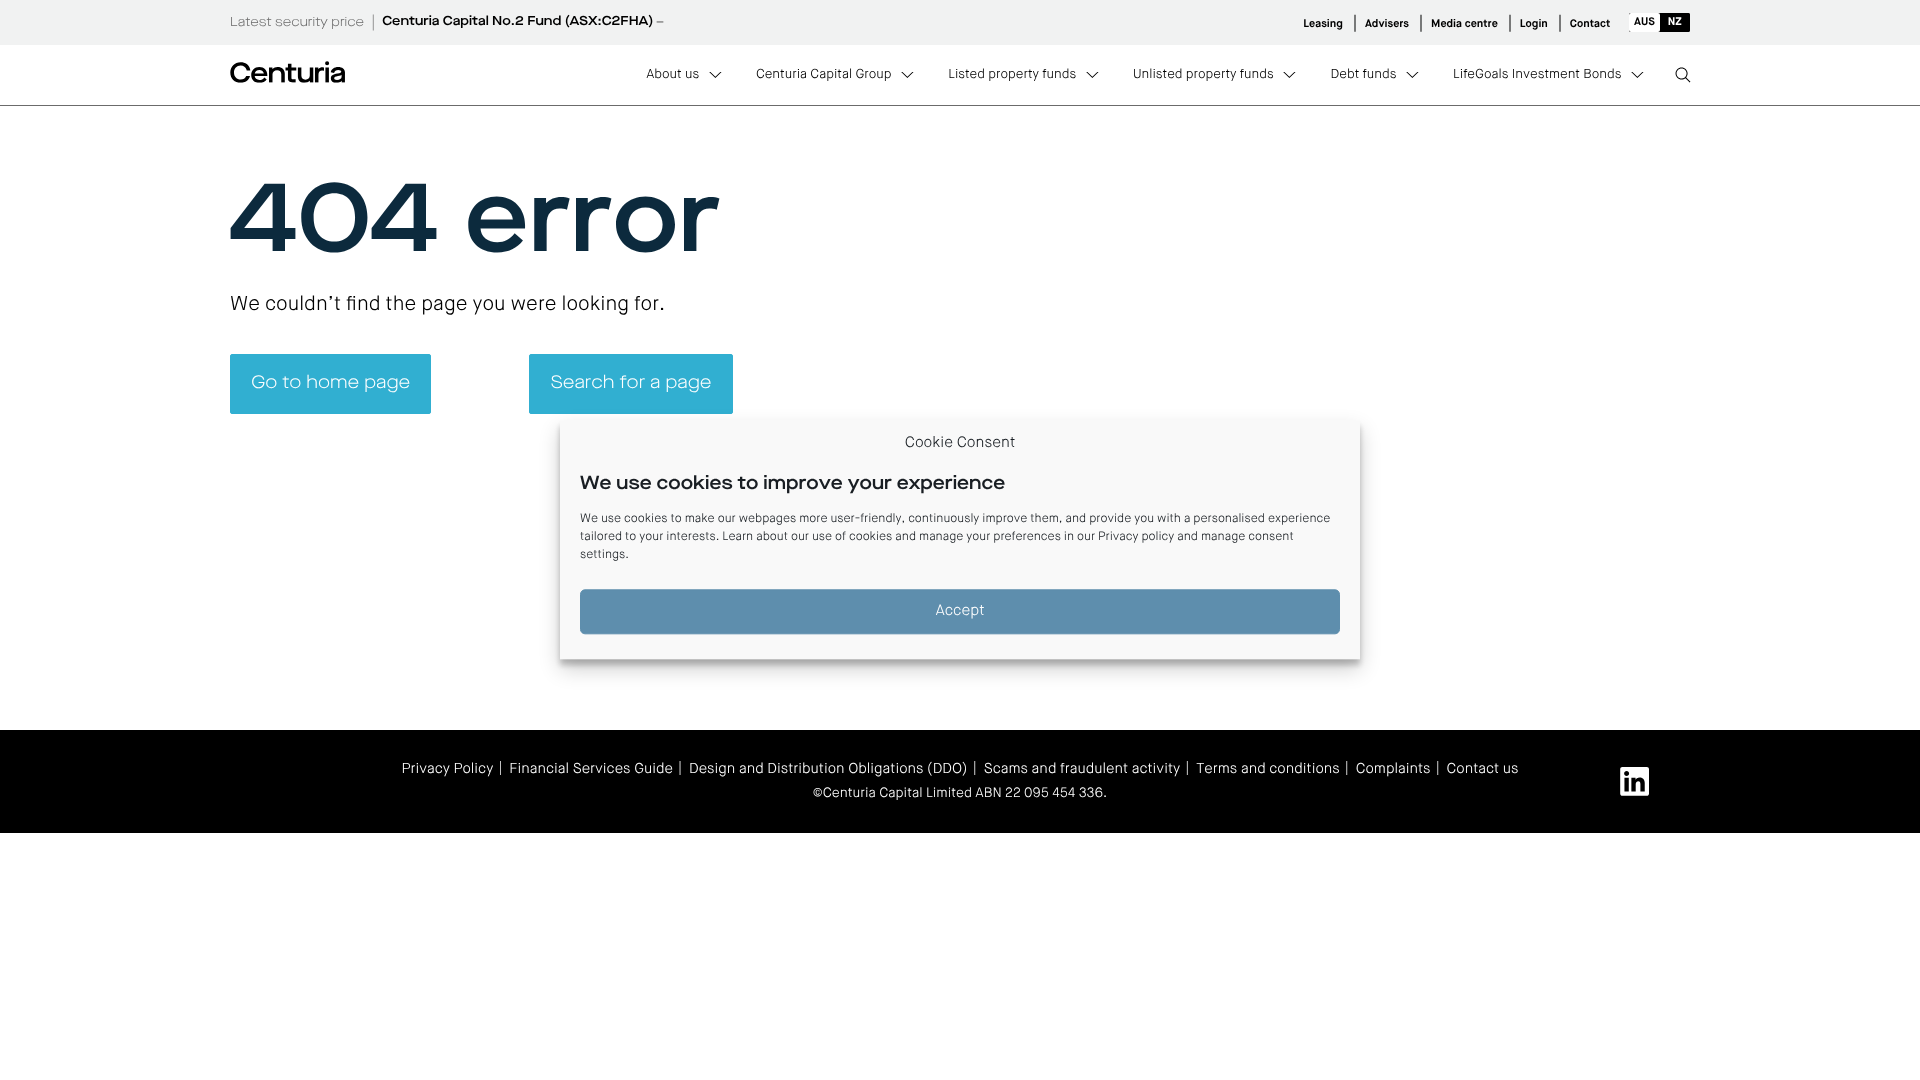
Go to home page (330, 384)
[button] (1659, 22)
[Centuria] (287, 72)
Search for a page (631, 384)
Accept (960, 611)
